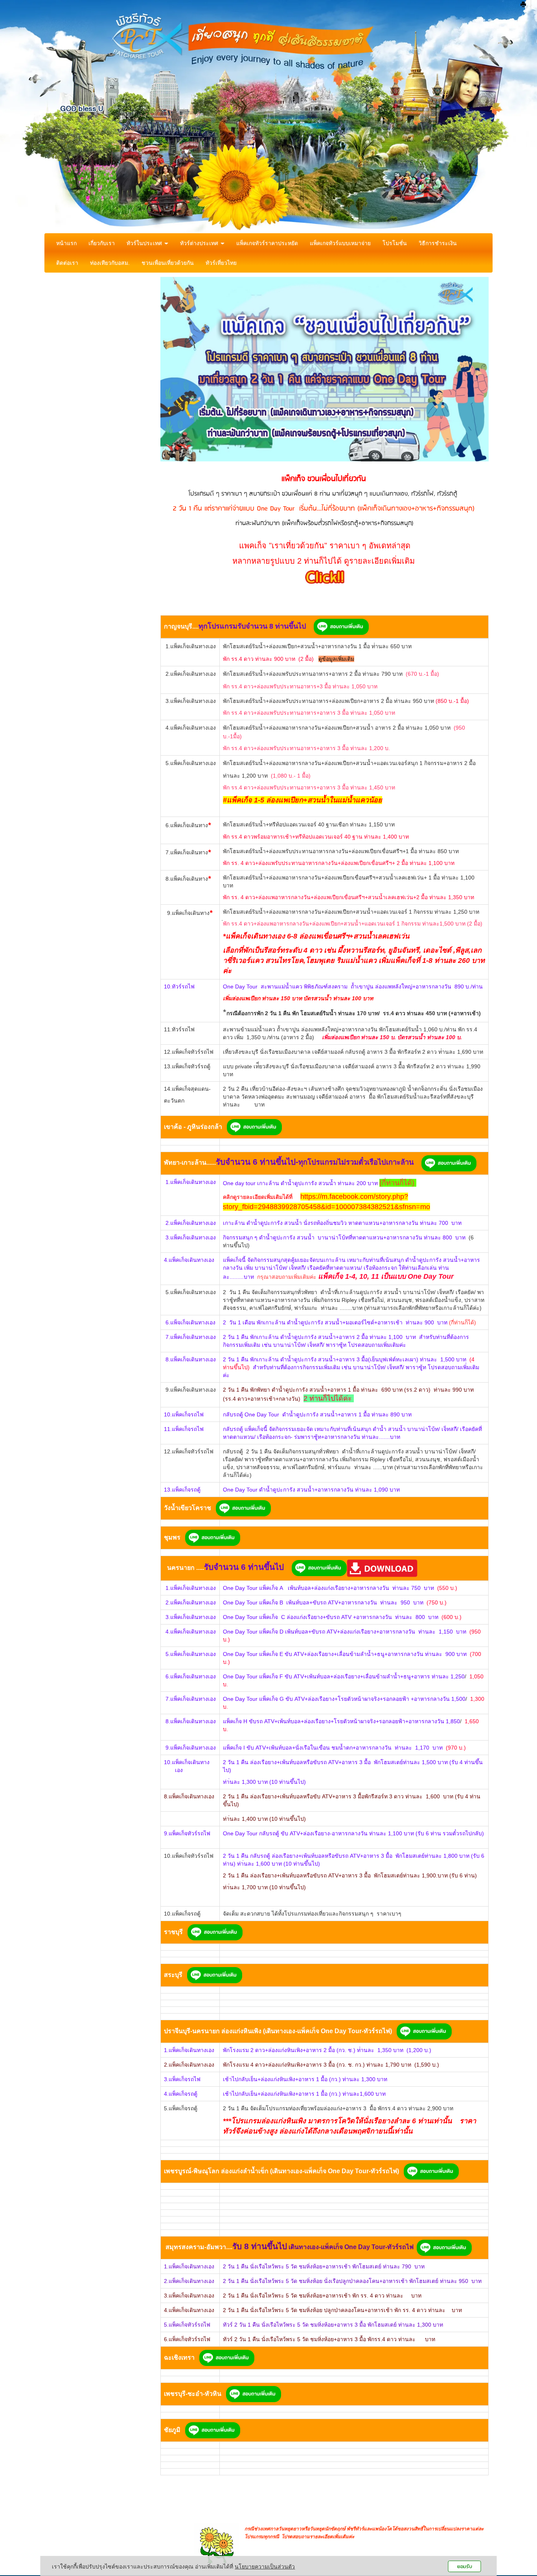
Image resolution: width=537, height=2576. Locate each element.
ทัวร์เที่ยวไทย (221, 263)
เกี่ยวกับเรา (102, 243)
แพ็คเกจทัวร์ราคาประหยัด (267, 243)
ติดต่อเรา (67, 263)
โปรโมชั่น (395, 243)
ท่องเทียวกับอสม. (110, 263)
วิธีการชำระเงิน (438, 243)
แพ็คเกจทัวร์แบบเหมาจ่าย (340, 243)
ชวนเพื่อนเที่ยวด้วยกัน (168, 263)
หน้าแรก (66, 243)
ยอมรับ (465, 2566)
